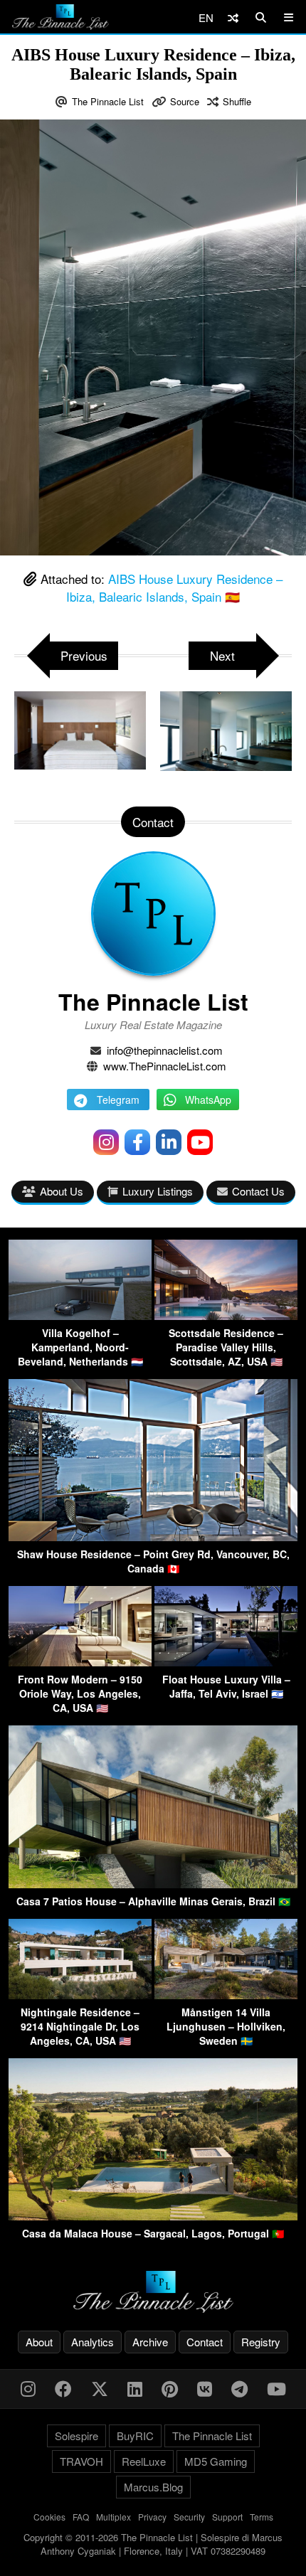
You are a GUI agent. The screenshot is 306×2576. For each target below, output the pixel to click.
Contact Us (258, 1191)
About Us (62, 1191)
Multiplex (114, 2517)
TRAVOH (81, 2461)
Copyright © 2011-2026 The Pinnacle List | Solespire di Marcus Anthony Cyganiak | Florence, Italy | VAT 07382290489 (153, 2544)
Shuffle (237, 101)
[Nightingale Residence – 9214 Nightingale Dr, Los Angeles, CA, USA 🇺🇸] (80, 1995)
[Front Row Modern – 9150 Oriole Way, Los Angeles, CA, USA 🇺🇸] (80, 1662)
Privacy (152, 2517)
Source (185, 101)
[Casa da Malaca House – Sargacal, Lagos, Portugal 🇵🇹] (153, 2216)
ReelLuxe (144, 2461)
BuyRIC (135, 2436)
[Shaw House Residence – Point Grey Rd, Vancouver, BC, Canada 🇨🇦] (153, 1537)
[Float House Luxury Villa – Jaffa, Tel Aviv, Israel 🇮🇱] (226, 1662)
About (39, 2342)
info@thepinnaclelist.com (165, 1050)
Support (227, 2517)
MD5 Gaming (216, 2461)
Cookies (49, 2517)
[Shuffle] (233, 17)
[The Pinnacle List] (153, 2292)
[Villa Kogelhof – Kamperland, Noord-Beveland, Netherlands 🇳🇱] (80, 1315)
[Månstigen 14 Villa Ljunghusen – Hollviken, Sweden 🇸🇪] (226, 1995)
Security (189, 2517)
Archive (150, 2342)
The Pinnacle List (108, 101)
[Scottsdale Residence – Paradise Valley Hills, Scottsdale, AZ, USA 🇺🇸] (226, 1315)
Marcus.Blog (153, 2487)
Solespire (76, 2436)
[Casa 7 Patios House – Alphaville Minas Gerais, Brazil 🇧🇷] (153, 1884)
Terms (262, 2517)
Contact (205, 2342)
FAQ (81, 2517)
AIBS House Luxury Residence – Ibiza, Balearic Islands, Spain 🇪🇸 (174, 588)
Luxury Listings (158, 1191)
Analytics (93, 2342)
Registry (261, 2342)
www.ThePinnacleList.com (165, 1066)
